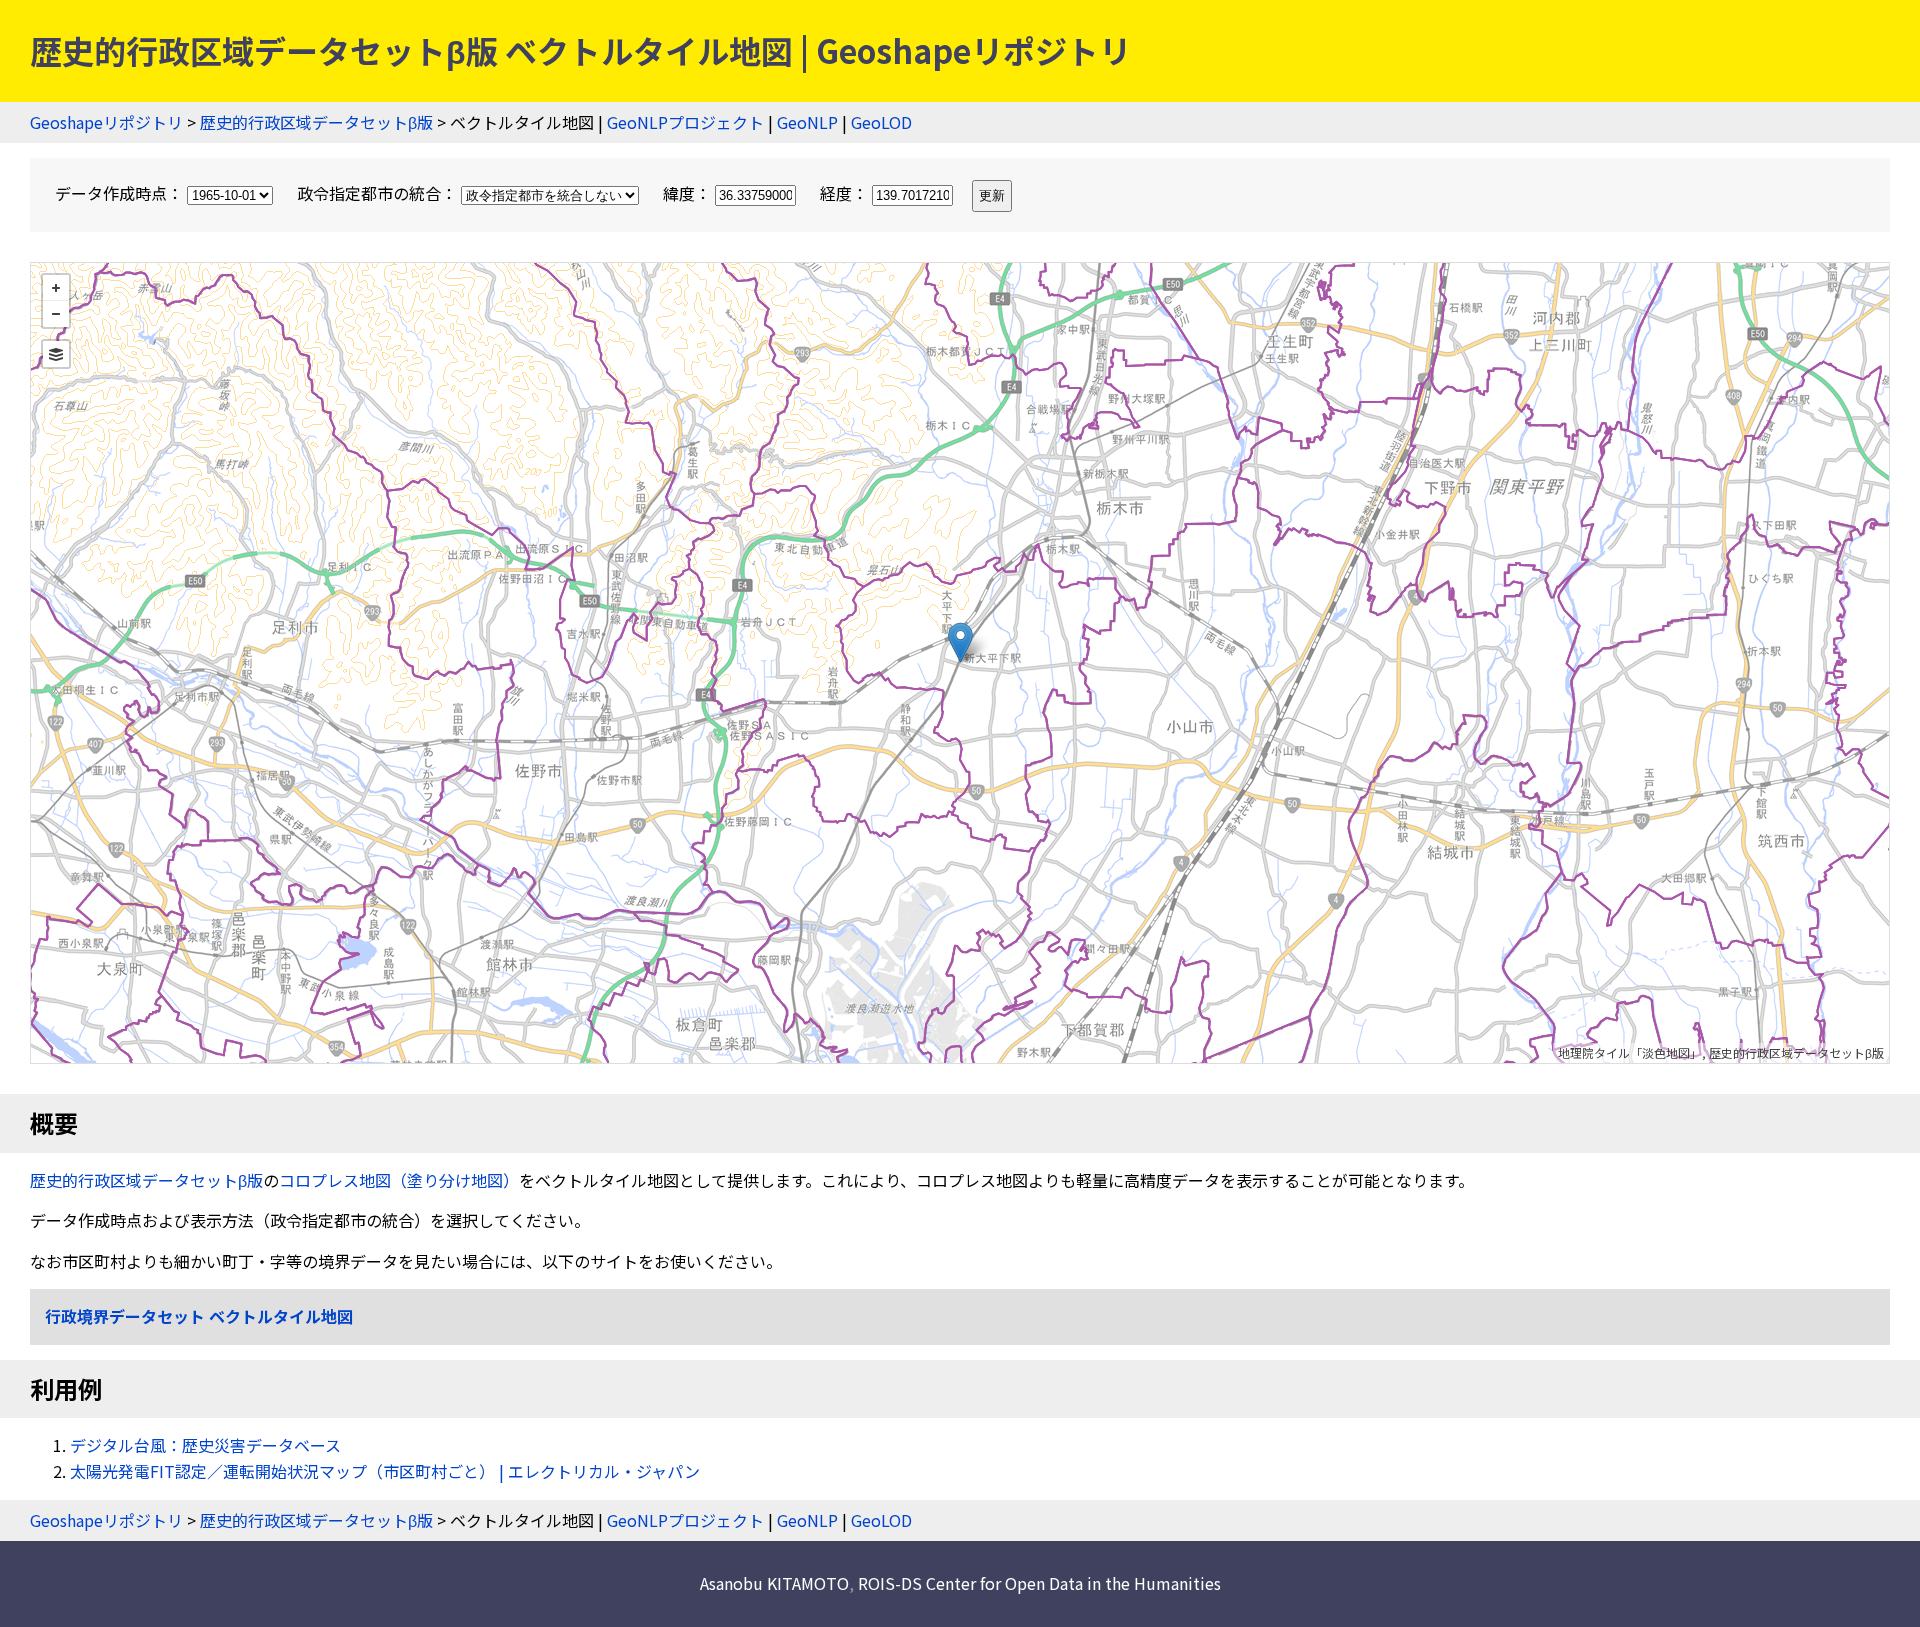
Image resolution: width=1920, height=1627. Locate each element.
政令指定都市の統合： (379, 193)
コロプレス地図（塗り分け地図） (399, 1180)
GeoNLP (807, 122)
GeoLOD (881, 122)
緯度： (689, 193)
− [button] (56, 314)
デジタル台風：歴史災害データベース (205, 1445)
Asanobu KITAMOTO (774, 1583)
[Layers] (56, 354)
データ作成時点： (121, 193)
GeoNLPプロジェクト (685, 122)
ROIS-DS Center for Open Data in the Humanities (1039, 1583)
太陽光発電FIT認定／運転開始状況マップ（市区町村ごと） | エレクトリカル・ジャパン (385, 1471)
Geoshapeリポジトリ (106, 122)
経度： (846, 193)
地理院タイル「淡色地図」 (1630, 1052)
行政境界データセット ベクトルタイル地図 (199, 1316)
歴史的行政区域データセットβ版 (316, 122)
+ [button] (56, 288)
